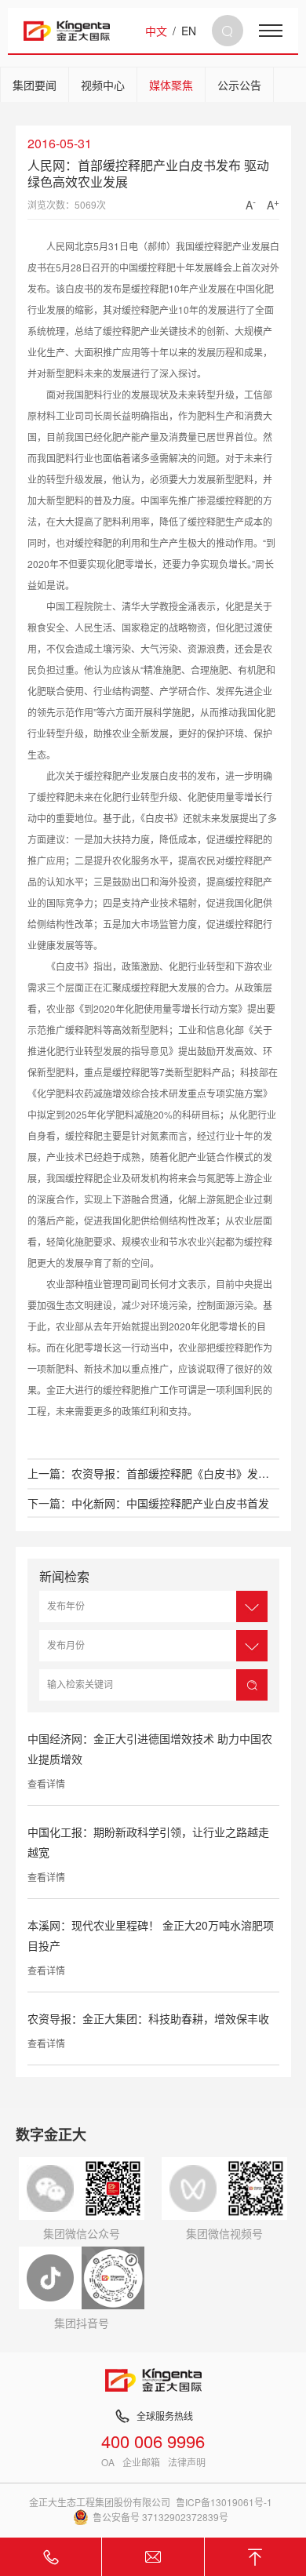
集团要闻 (35, 85)
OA (108, 2462)
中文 (156, 31)
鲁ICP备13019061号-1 (224, 2502)
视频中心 (103, 85)
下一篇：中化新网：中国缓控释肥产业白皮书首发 (148, 1503)
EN (189, 31)
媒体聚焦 (171, 85)
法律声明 (187, 2462)
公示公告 (239, 85)
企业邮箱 (141, 2462)
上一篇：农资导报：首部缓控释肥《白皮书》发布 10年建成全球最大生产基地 (153, 1473)
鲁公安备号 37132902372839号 (160, 2517)
